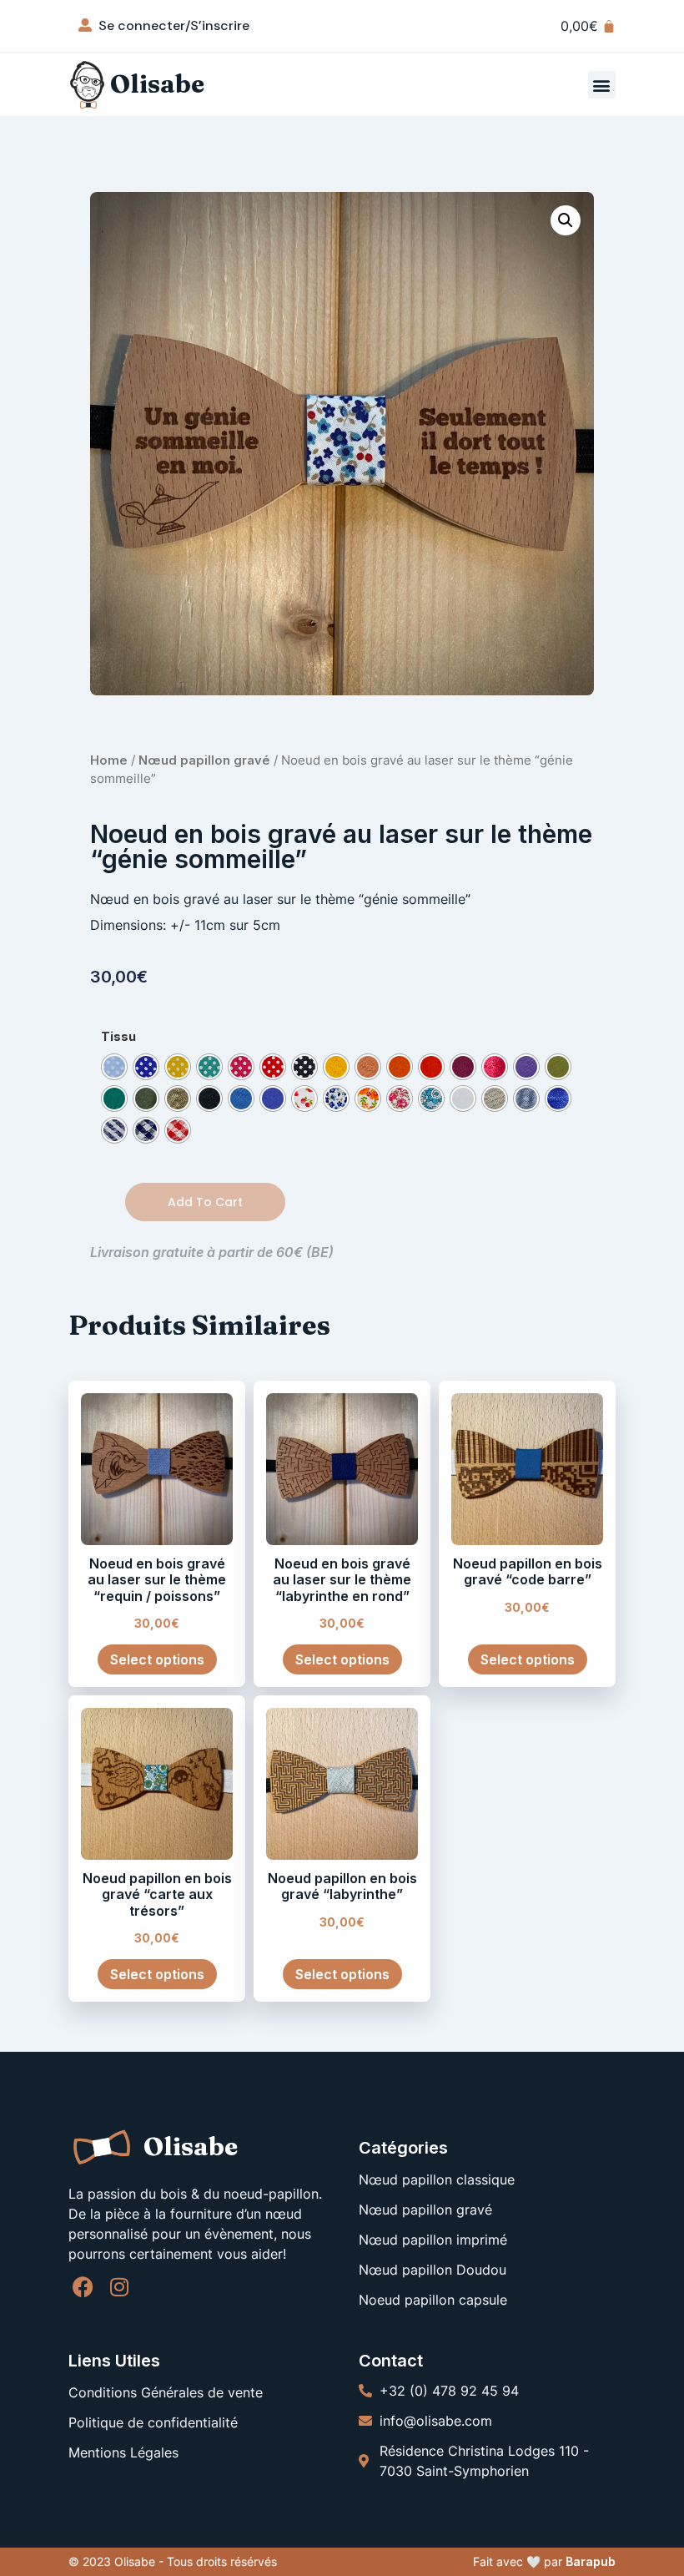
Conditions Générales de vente (166, 2392)
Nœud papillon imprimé (433, 2240)
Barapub (591, 2561)
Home (109, 760)
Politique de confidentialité (153, 2422)
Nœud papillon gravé (204, 760)
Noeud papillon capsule (433, 2300)
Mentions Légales (123, 2452)
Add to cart (205, 1202)
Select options (157, 1659)
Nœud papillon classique (437, 2179)
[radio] (114, 1067)
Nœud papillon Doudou (433, 2270)
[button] (602, 85)
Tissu (118, 1037)
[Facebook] (83, 2287)
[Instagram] (119, 2287)
